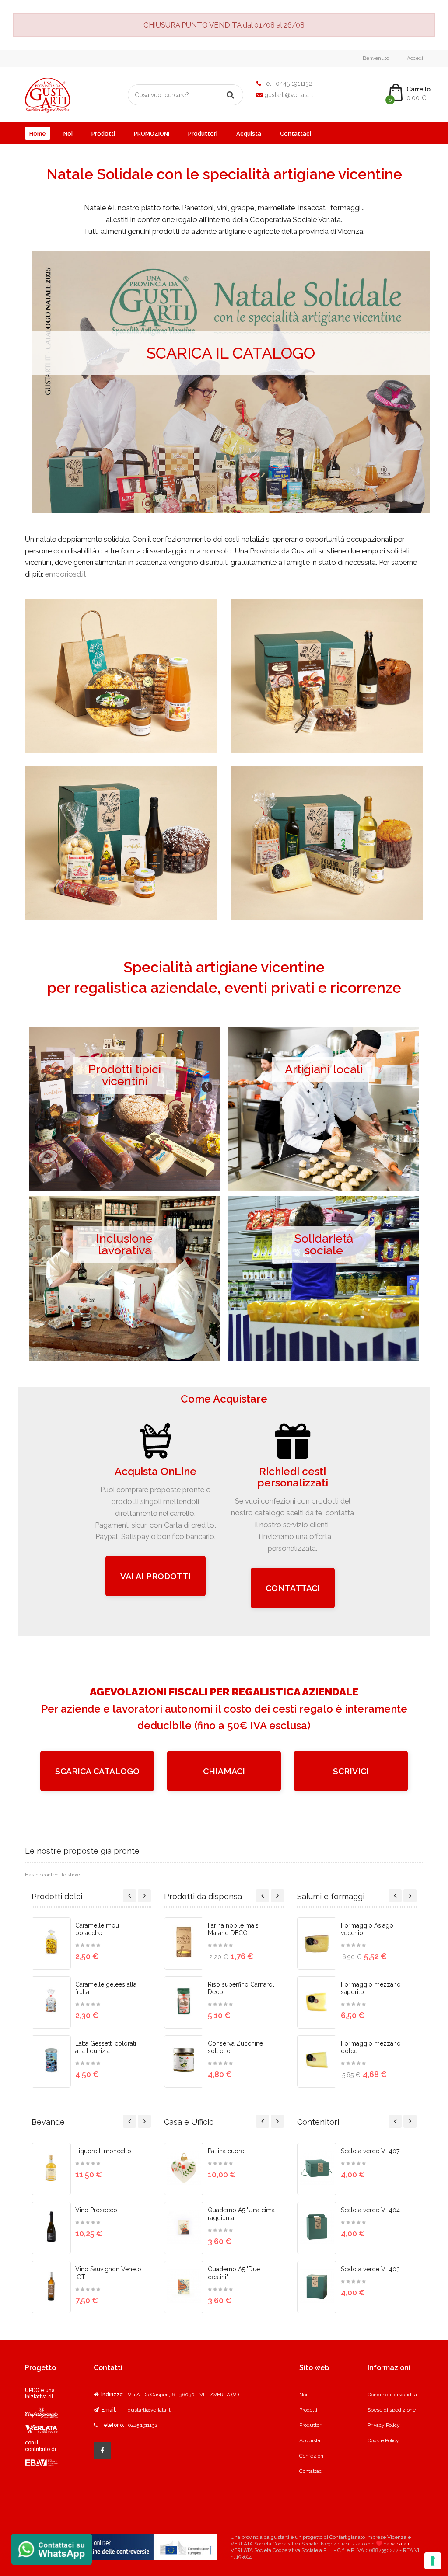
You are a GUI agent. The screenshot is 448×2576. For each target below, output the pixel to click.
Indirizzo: (112, 2395)
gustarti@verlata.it (289, 95)
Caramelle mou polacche (97, 1929)
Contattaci (296, 134)
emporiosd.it (66, 574)
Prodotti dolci (57, 1896)
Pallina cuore (226, 2151)
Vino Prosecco (96, 2210)
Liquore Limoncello (103, 2151)
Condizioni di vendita (392, 2395)
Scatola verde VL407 (370, 2151)
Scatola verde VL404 (370, 2210)
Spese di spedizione (392, 2410)
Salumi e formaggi (331, 1896)
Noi (68, 134)
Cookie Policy (383, 2440)
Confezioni (312, 2456)
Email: (108, 2410)
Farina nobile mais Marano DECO (233, 1929)
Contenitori (318, 2122)
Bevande (48, 2122)
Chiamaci (224, 1771)
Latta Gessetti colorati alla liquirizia (106, 2047)
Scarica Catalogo (97, 1771)
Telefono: (112, 2425)
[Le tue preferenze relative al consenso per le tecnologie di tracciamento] (433, 2561)
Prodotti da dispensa (203, 1896)
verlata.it (401, 2544)
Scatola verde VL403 (370, 2269)
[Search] (231, 95)
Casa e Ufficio (189, 2122)
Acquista (249, 134)
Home (38, 134)
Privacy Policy (384, 2425)
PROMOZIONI (152, 134)
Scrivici (351, 1771)
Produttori (203, 134)
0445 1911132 (294, 84)
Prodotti (103, 134)
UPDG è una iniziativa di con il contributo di (40, 2420)
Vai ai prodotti (156, 1576)
